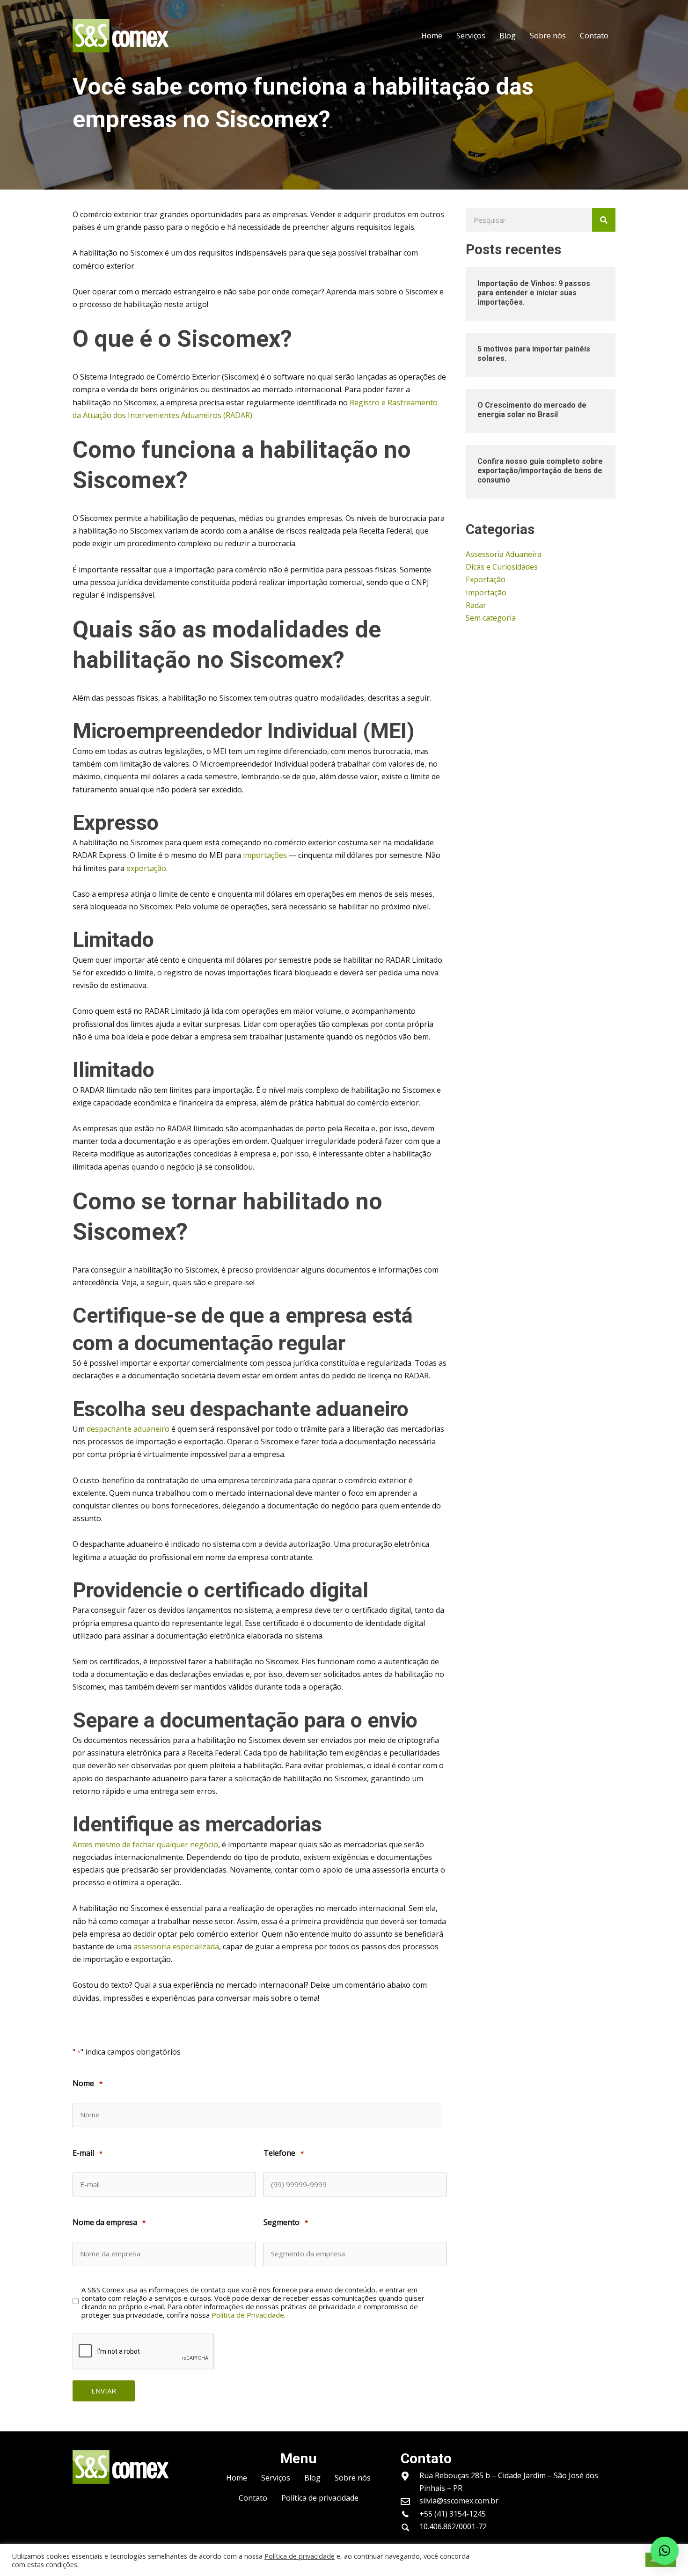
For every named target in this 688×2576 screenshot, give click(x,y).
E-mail (88, 2153)
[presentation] (144, 2352)
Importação (486, 593)
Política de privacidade (300, 2556)
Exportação (486, 579)
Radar (476, 605)
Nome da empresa (109, 2222)
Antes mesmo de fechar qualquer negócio (145, 1844)
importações (265, 855)
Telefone (284, 2153)
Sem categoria (491, 618)
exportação (146, 868)
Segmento (286, 2222)
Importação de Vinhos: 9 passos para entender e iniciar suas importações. (534, 293)
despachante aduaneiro (128, 1429)
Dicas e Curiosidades (502, 567)
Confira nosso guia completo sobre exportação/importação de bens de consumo (540, 471)
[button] (665, 2551)
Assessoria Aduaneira (504, 554)
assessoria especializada (176, 1947)
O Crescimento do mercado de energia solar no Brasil (532, 410)
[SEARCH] (604, 220)
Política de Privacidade (248, 2315)
